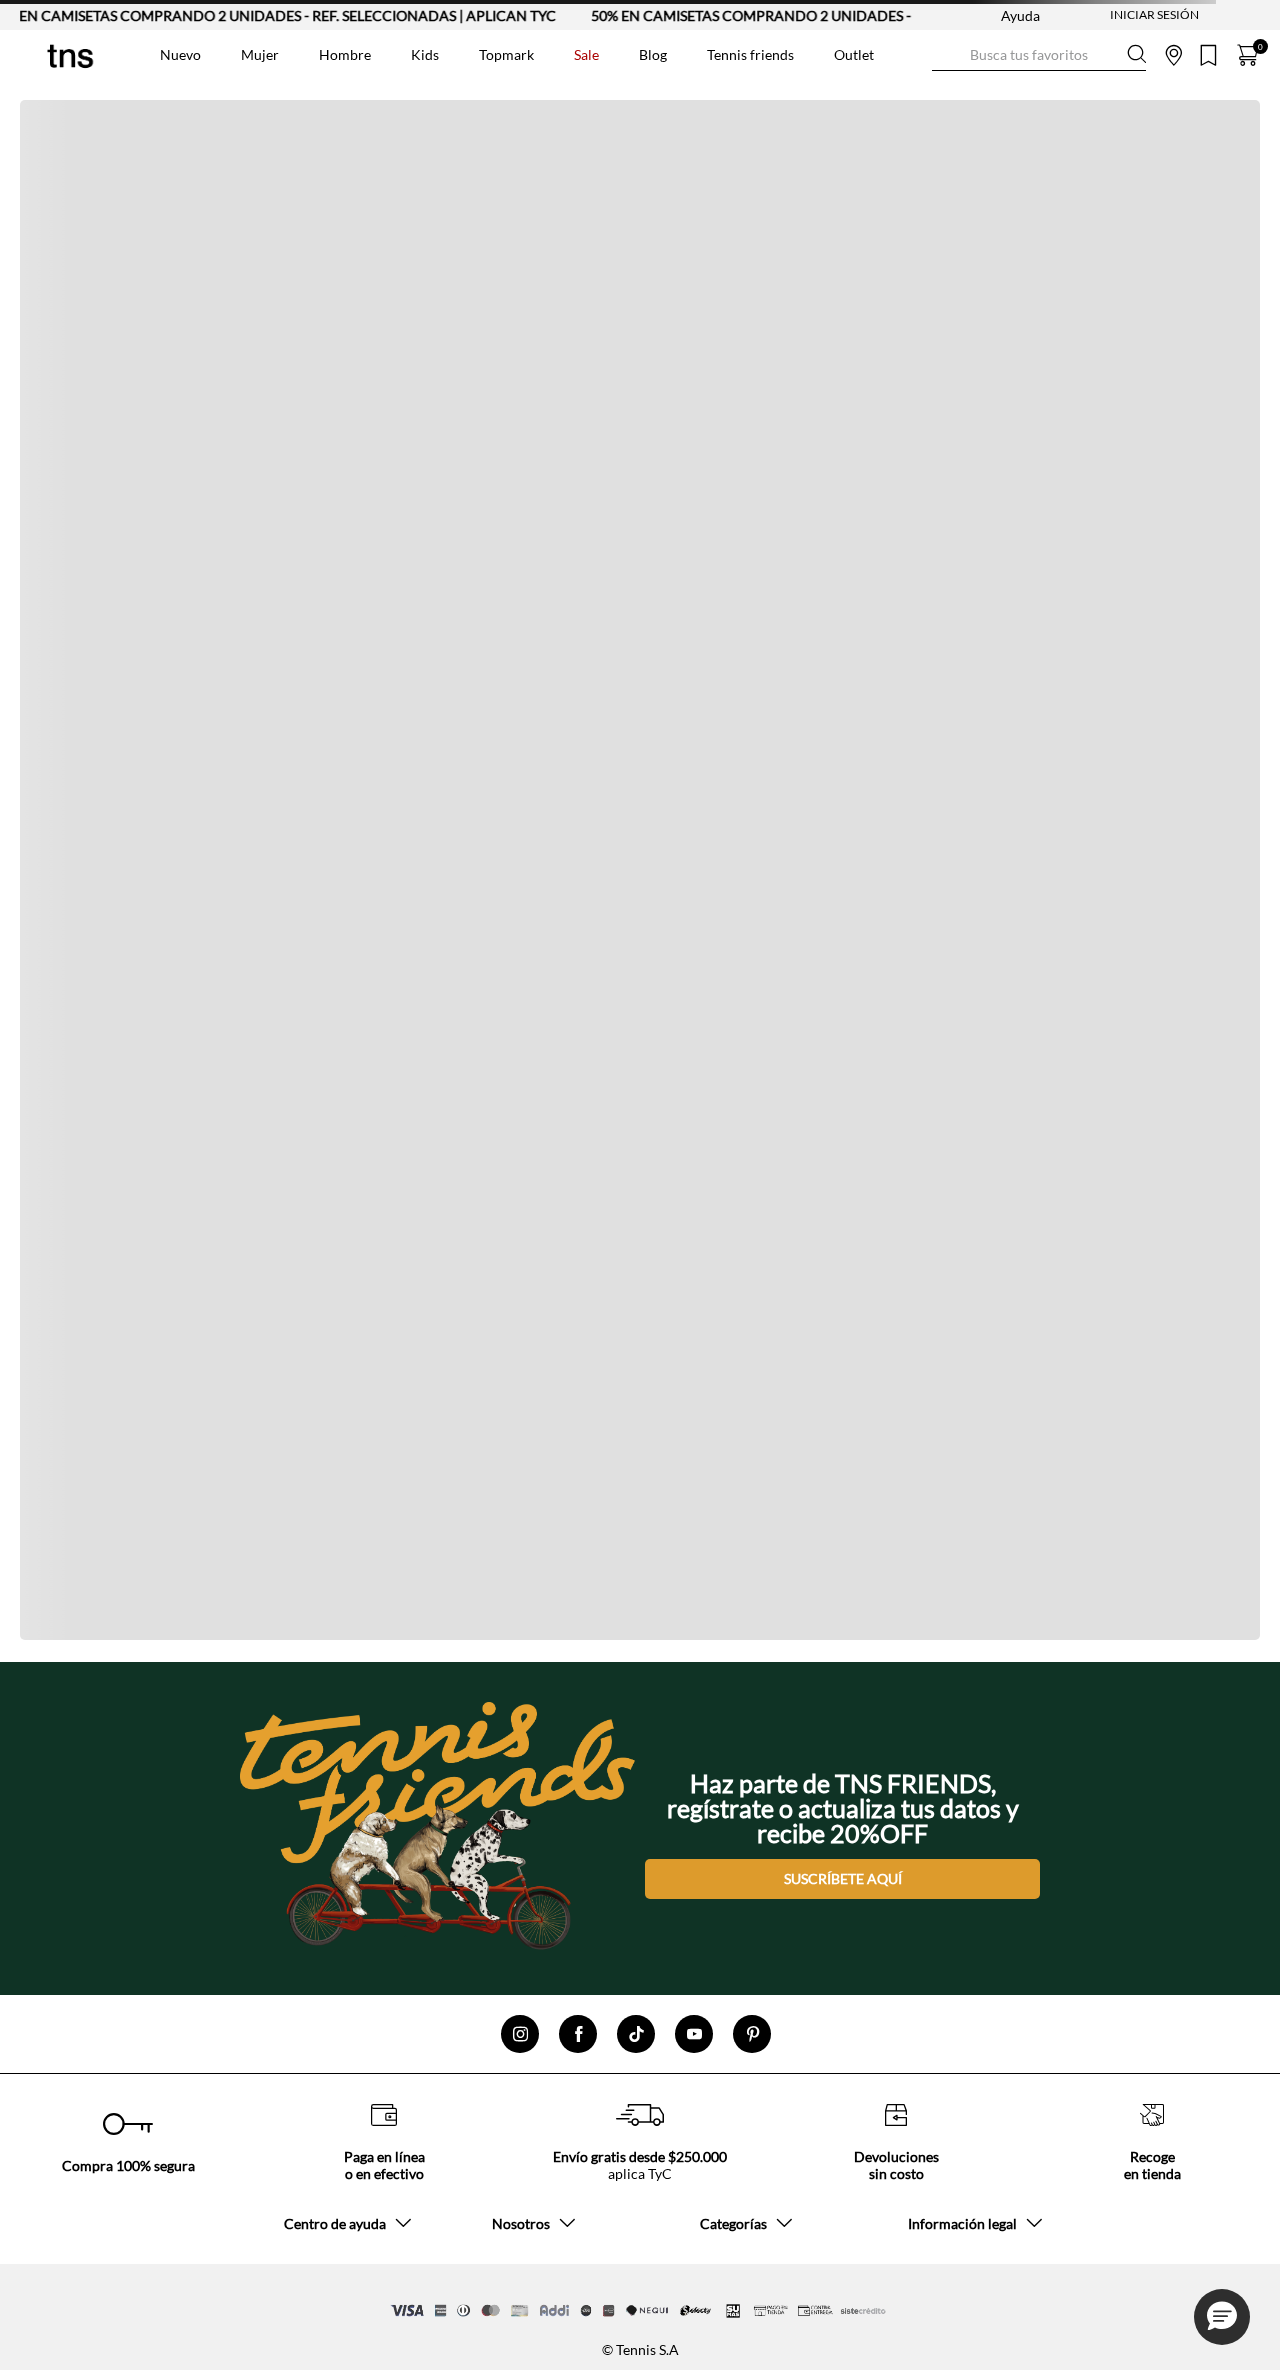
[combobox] (1039, 55)
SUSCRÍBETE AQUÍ (843, 1878)
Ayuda (1020, 15)
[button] (1222, 2317)
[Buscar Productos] (948, 54)
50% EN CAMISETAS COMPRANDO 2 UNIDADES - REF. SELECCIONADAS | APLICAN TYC (843, 15)
